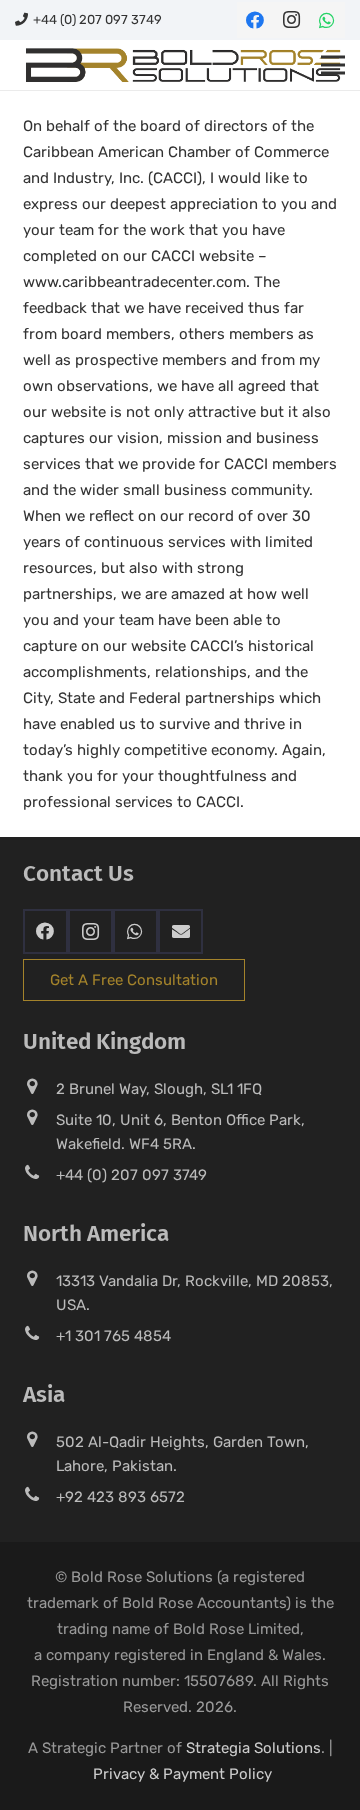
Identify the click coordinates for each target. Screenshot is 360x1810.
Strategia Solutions (253, 1748)
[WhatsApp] (327, 20)
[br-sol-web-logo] (181, 65)
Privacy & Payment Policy (182, 1774)
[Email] (180, 931)
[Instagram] (291, 20)
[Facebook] (255, 20)
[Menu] (333, 65)
